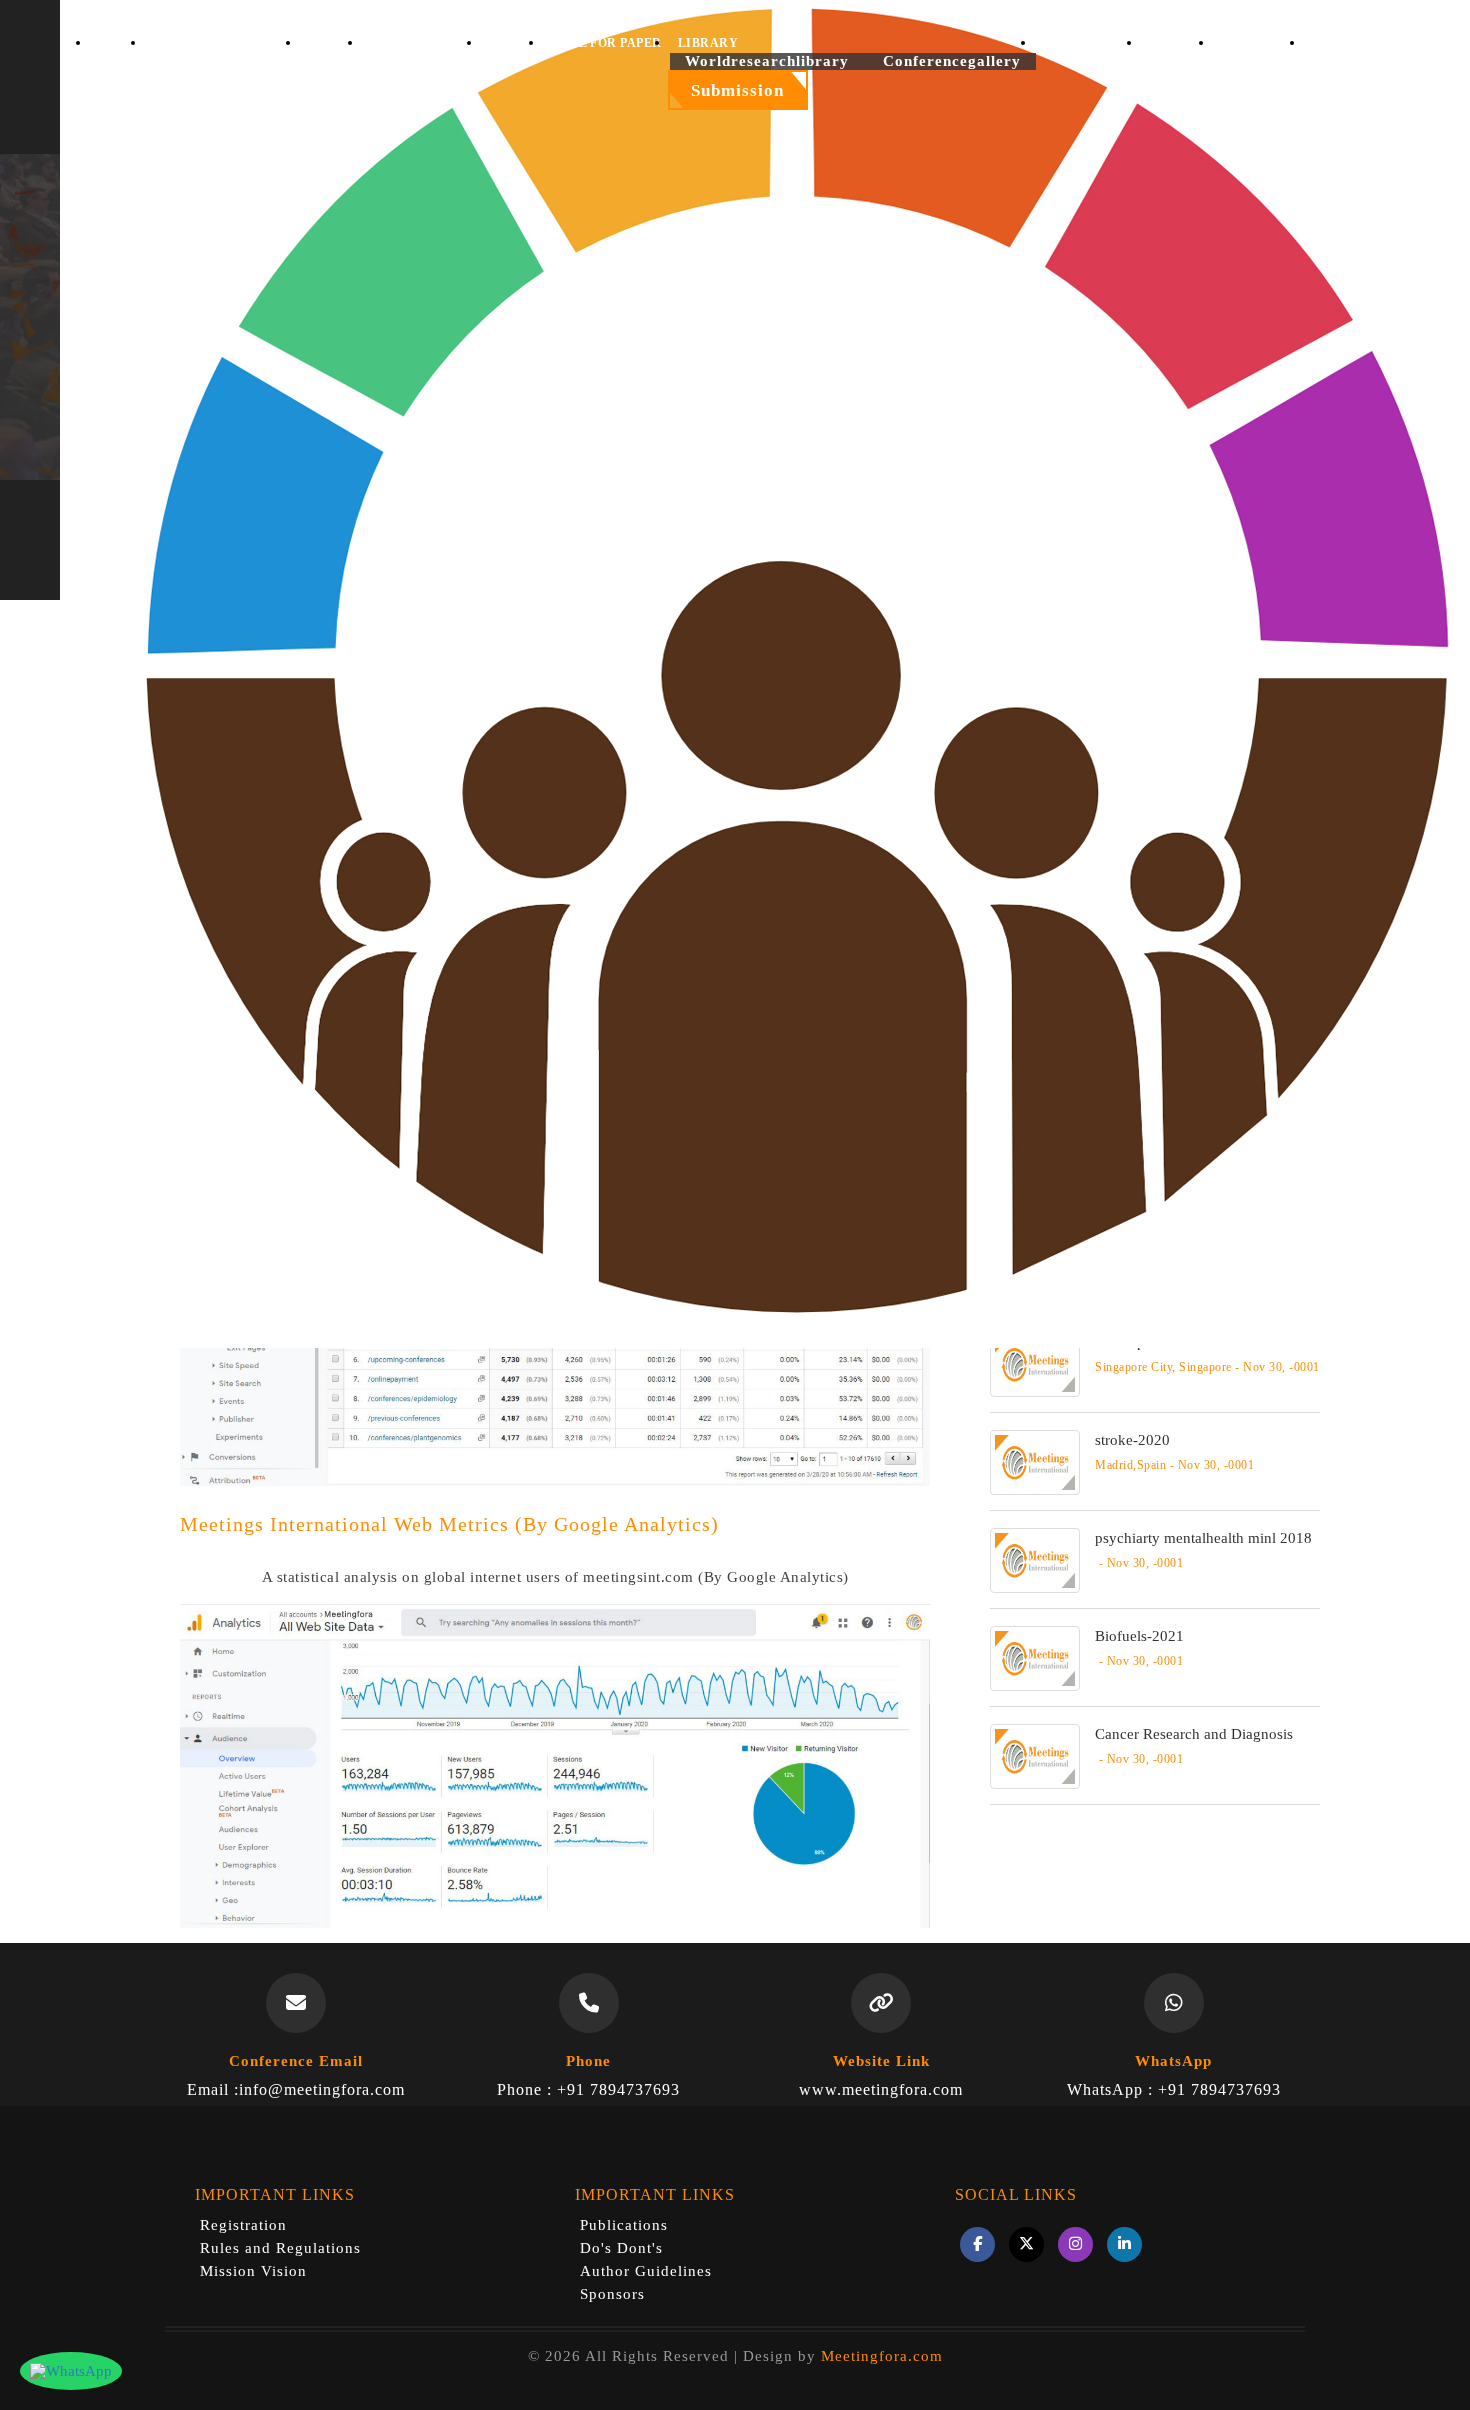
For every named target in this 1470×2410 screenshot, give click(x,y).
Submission (737, 90)
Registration (243, 2225)
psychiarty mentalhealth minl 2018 (1203, 1538)
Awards (1178, 43)
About (332, 43)
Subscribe (1259, 43)
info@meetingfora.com (322, 2089)
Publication (1089, 43)
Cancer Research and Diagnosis (1194, 1734)
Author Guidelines (646, 2271)
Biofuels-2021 (1139, 1636)
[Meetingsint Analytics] (555, 1763)
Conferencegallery (952, 61)
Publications (624, 2225)
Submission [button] (412, 43)
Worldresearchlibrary (767, 61)
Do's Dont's (621, 2248)
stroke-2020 (1132, 1440)
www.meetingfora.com (881, 2089)
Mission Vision (253, 2271)
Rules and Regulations (280, 2248)
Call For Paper (607, 43)
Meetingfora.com (882, 2356)
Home (118, 43)
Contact (1345, 43)
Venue (513, 43)
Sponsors (612, 2294)
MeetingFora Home (223, 43)
